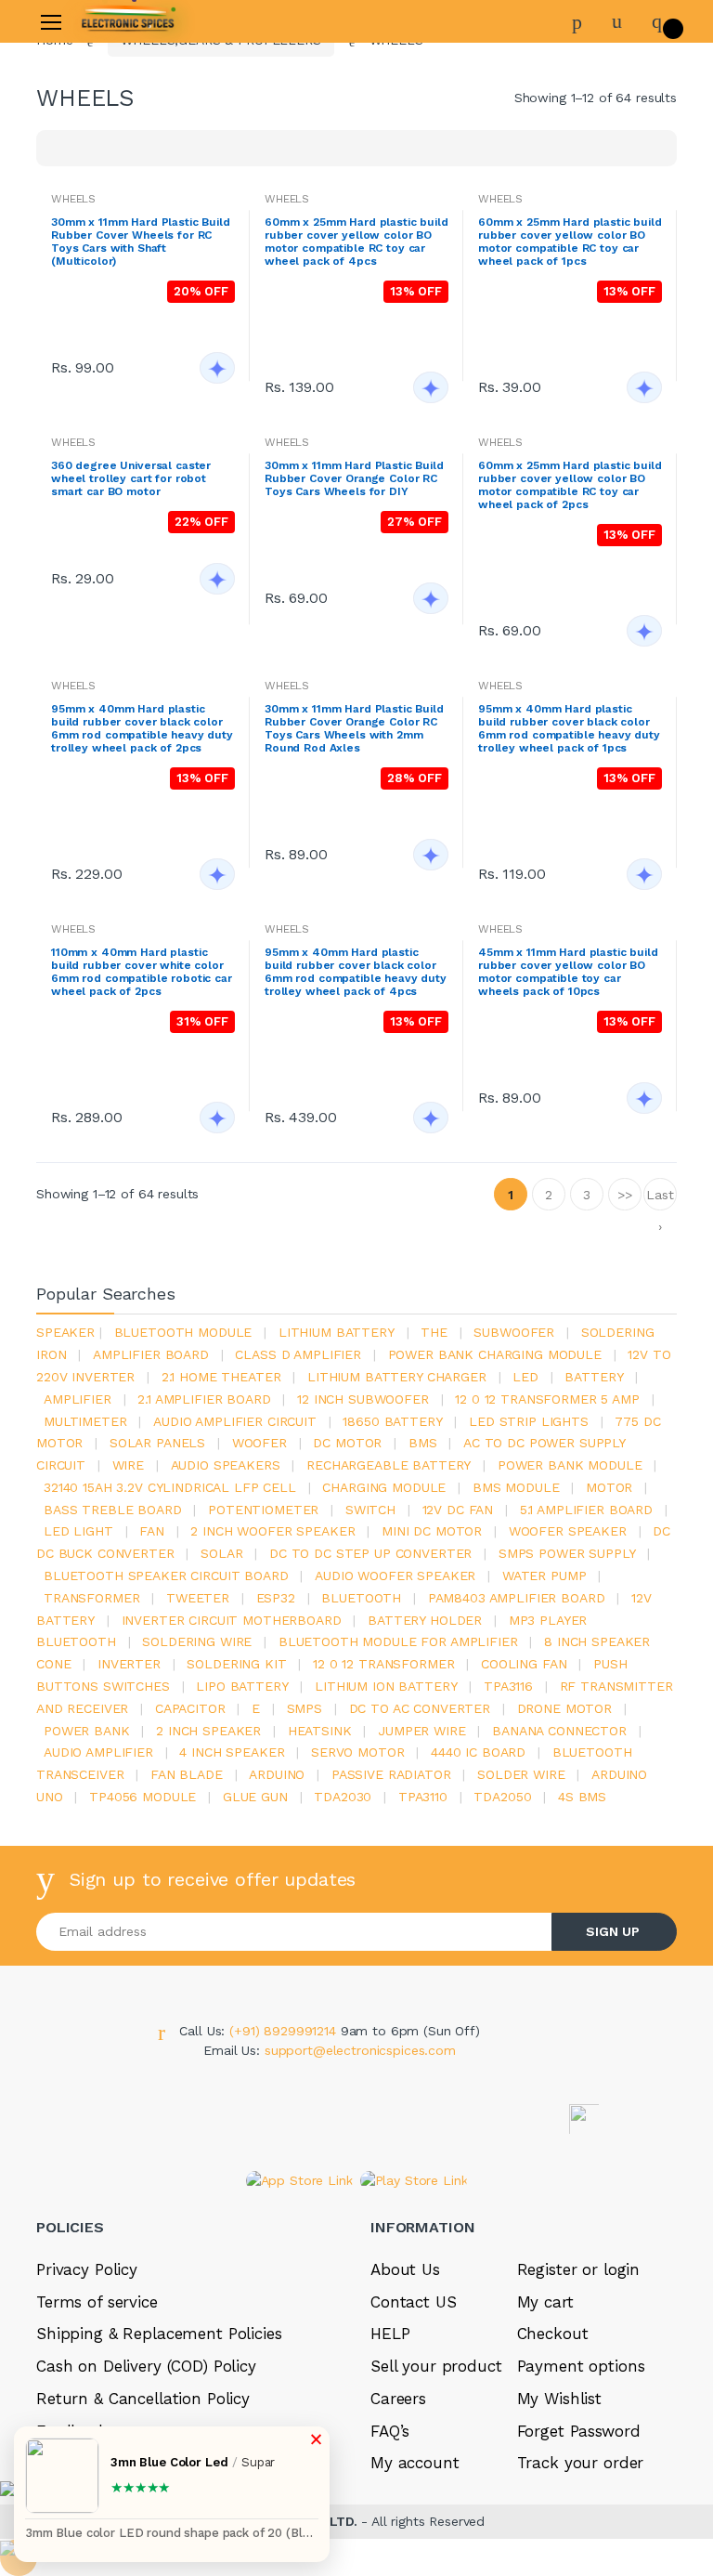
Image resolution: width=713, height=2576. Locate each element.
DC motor (347, 1443)
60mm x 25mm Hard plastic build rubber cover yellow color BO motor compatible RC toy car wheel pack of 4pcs (356, 242)
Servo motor (357, 1752)
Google (620, 458)
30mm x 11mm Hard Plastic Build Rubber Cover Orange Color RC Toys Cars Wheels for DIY (354, 478)
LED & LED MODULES (97, 472)
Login (539, 328)
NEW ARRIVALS (76, 150)
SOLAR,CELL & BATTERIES (113, 503)
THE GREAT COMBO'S (97, 182)
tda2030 (343, 1797)
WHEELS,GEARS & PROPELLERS (130, 617)
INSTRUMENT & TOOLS (102, 648)
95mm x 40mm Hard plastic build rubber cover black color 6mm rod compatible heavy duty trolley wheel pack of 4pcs (356, 972)
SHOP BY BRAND (81, 119)
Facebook (472, 458)
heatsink (320, 1731)
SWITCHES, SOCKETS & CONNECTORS (104, 286)
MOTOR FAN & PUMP (94, 585)
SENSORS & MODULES (99, 358)
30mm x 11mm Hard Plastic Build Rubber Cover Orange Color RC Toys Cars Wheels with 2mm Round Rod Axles (354, 728)
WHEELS (287, 199)
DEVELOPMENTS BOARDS (110, 327)
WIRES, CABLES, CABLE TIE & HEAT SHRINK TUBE (123, 544)
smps (305, 1708)
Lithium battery (337, 1332)
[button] (246, 214)
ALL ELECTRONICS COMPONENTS (136, 244)
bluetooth (361, 1598)
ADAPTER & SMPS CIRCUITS (117, 440)
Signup (607, 366)
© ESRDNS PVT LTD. (140, 2566)
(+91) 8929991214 (285, 2031)
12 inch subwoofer (363, 1399)
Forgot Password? (638, 277)
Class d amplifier (298, 1354)
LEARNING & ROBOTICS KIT (116, 213)
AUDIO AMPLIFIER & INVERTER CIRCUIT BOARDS (124, 399)
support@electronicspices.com (360, 2050)
